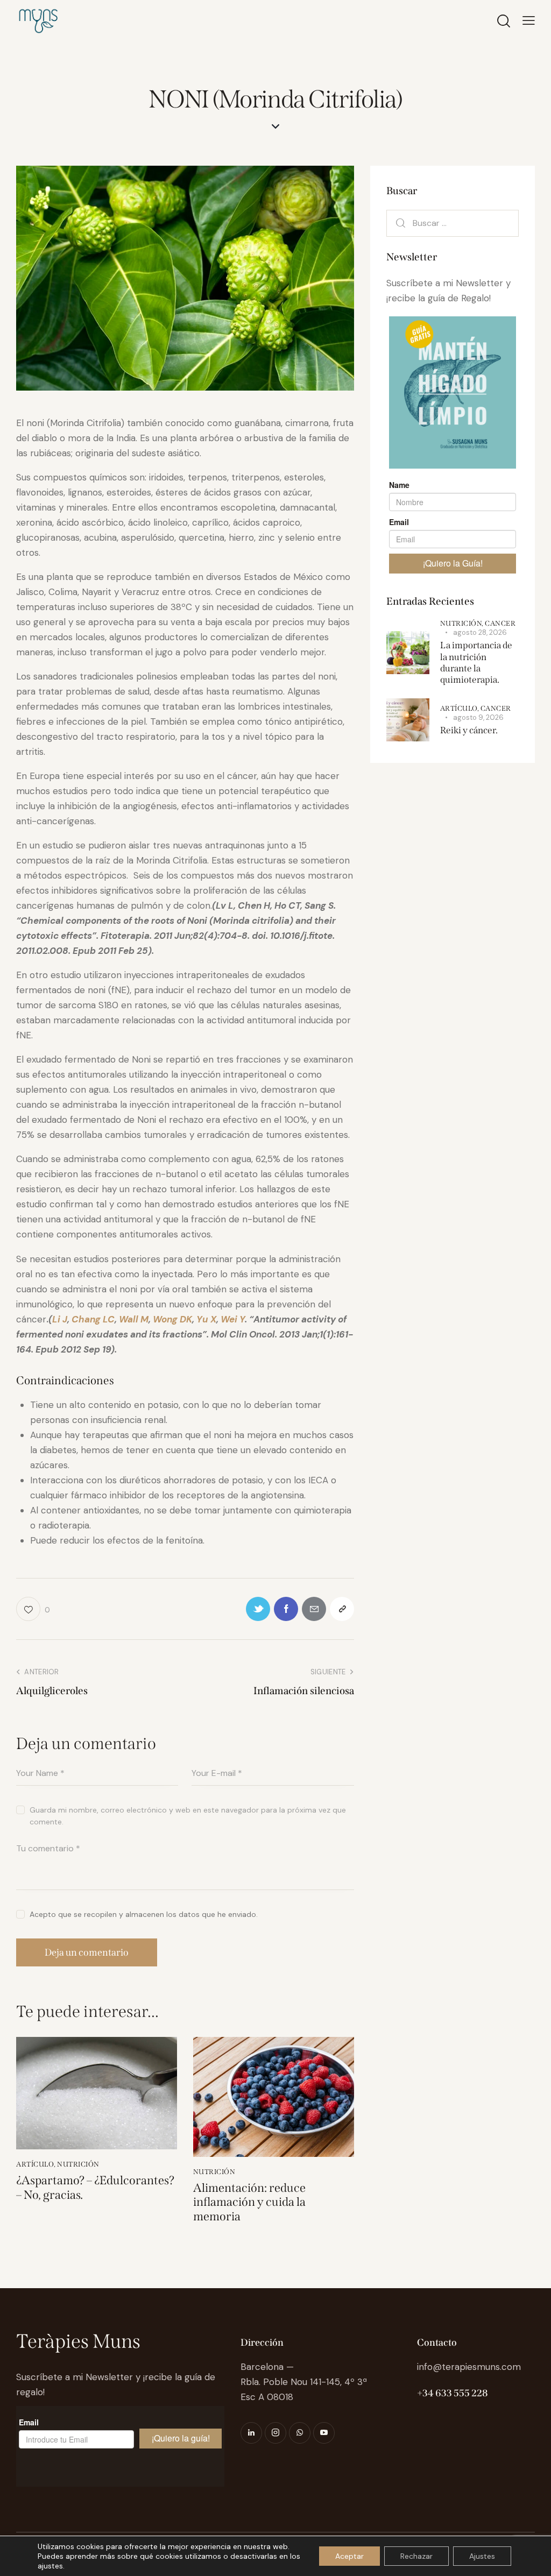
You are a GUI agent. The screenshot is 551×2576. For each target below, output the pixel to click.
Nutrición (78, 2164)
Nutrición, (463, 623)
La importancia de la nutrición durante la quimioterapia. (476, 663)
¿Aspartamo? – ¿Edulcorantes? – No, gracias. (95, 2188)
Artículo (35, 2164)
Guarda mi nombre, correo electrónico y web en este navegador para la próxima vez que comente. (188, 1816)
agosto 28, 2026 (480, 632)
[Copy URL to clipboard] (342, 1609)
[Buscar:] (453, 223)
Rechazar (416, 2556)
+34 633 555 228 (452, 2393)
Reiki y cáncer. (469, 730)
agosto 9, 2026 (478, 717)
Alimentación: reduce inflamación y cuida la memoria (249, 2202)
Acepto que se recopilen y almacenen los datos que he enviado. (144, 1914)
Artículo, (460, 708)
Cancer (500, 623)
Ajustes (482, 2556)
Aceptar (349, 2556)
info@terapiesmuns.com (469, 2367)
